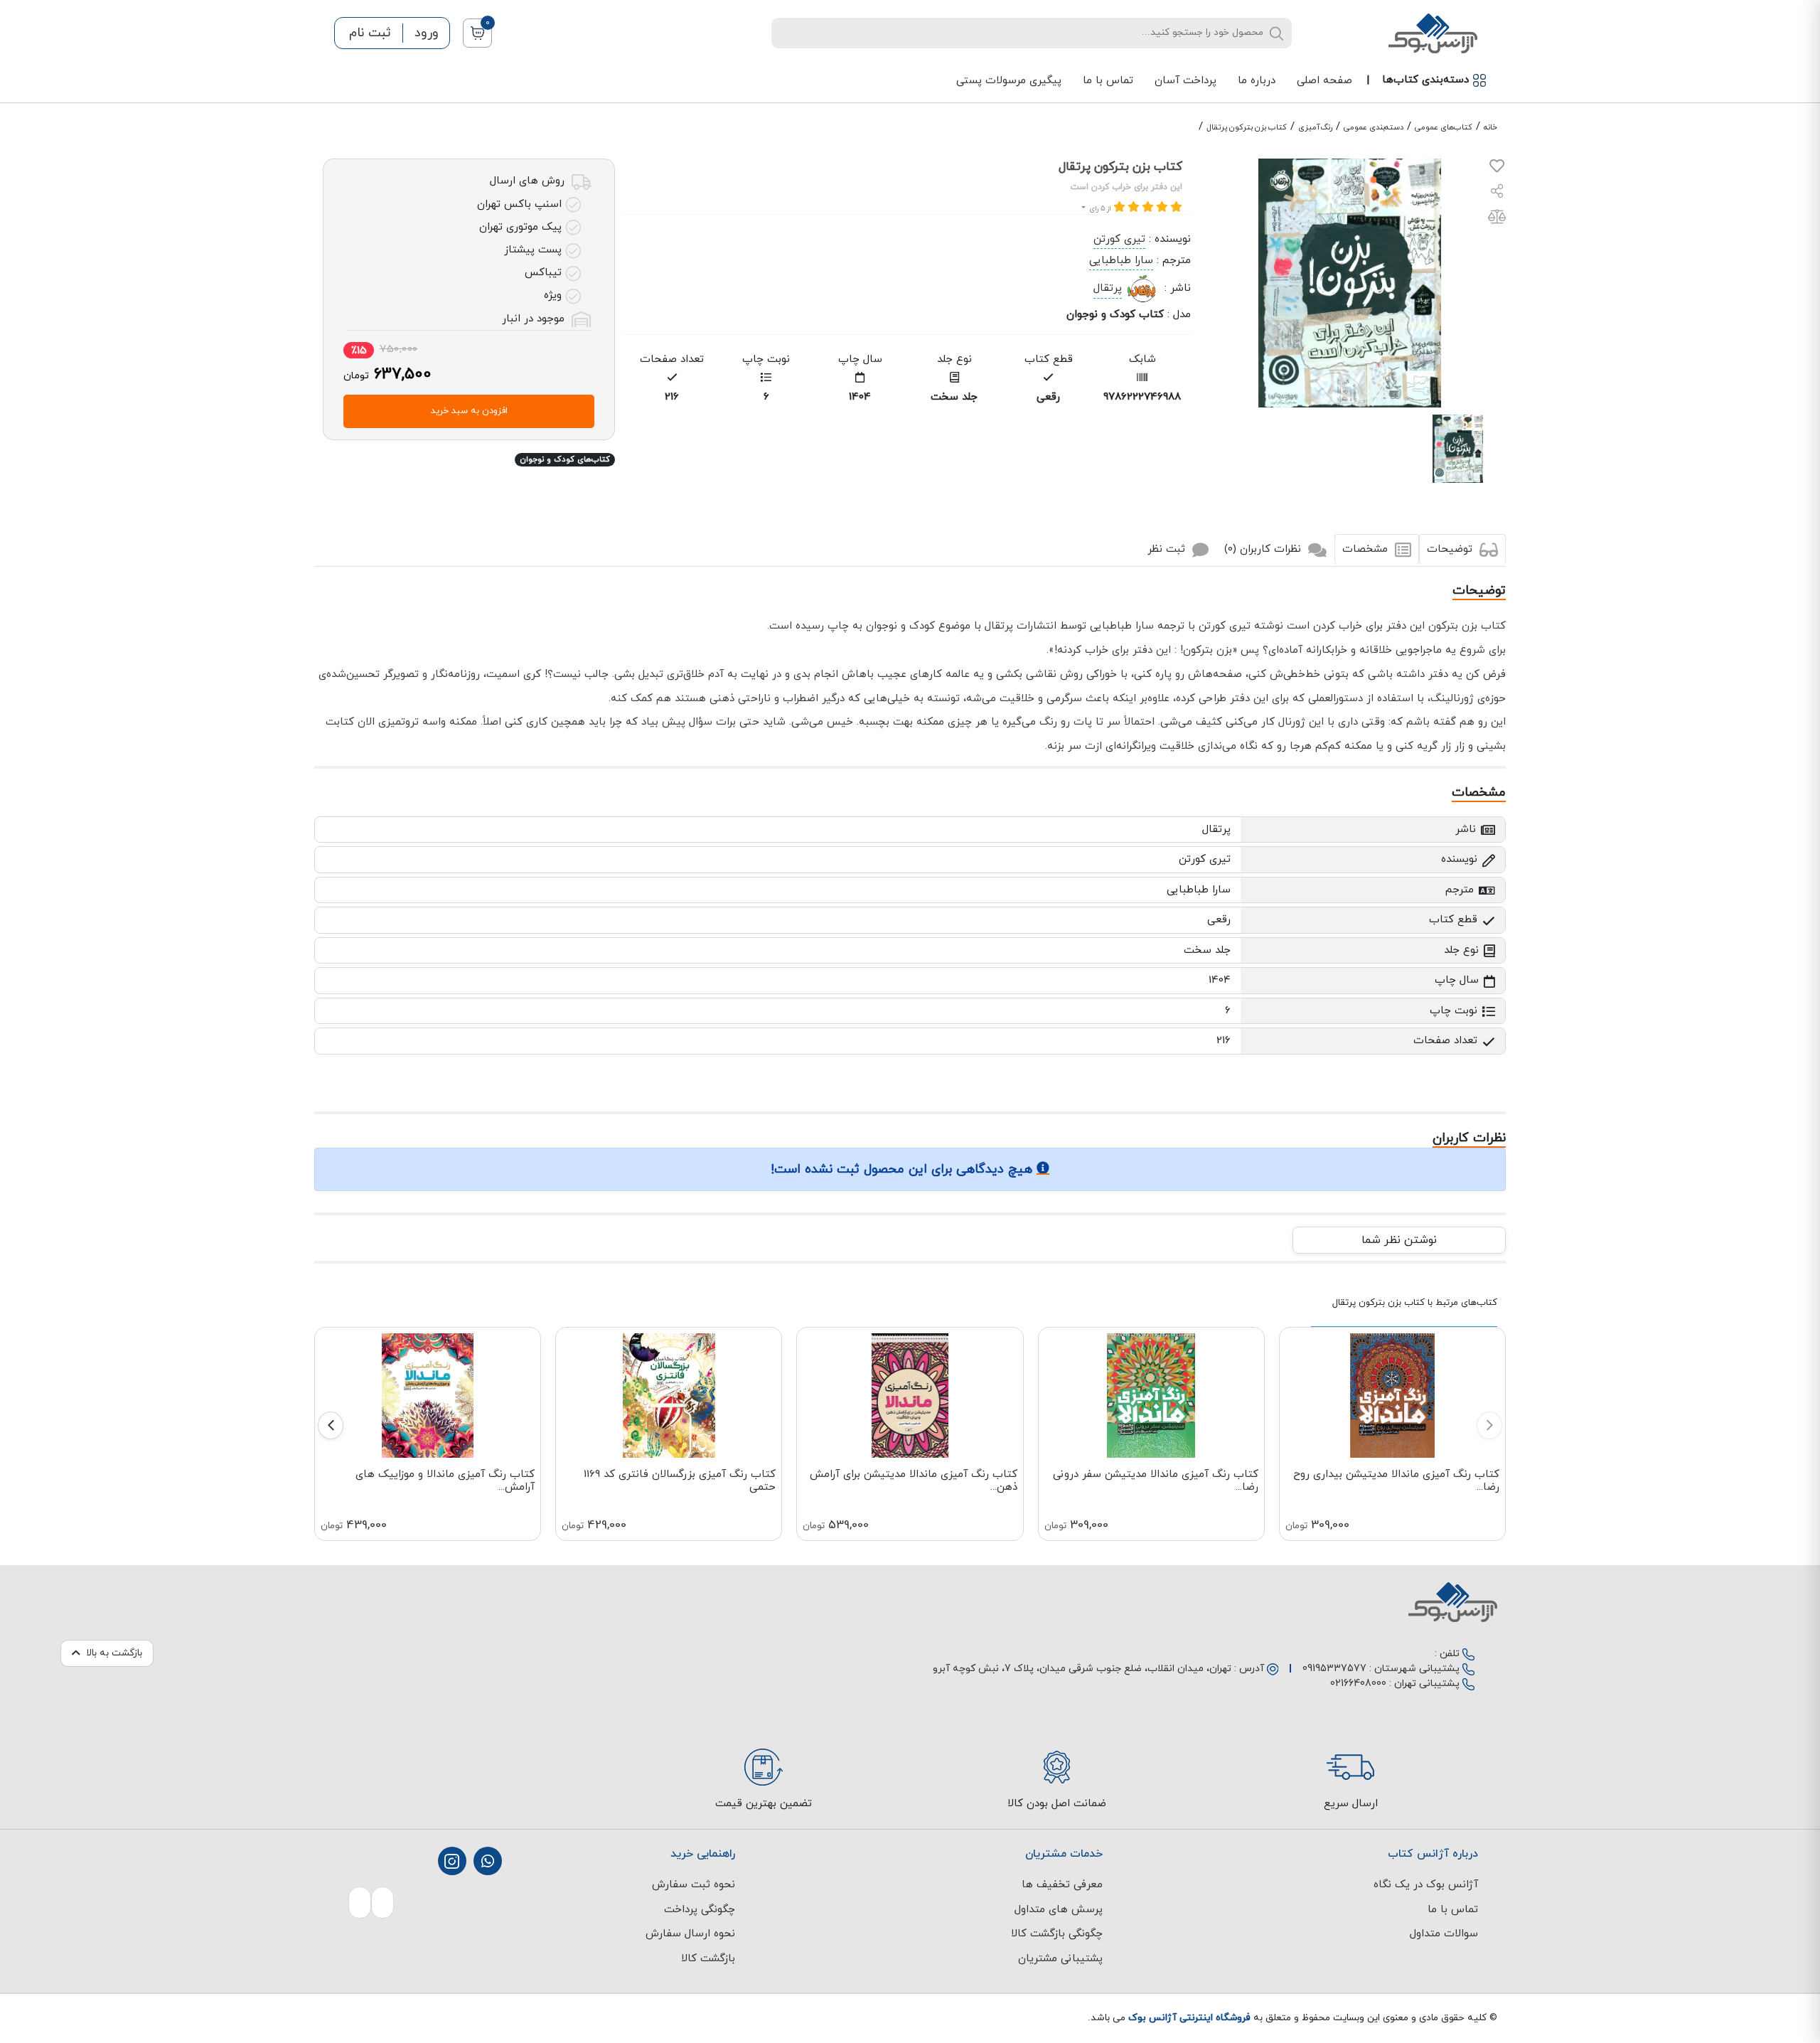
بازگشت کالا (708, 1959)
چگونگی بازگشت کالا (1057, 1934)
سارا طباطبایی (1121, 261)
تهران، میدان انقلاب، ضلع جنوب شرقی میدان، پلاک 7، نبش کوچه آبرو (1082, 1669)
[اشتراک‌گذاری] (1497, 193)
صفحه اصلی (1324, 81)
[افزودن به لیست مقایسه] (1497, 219)
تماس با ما (1108, 81)
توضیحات (1451, 549)
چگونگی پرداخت (700, 1910)
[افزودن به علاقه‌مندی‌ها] (1497, 169)
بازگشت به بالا (114, 1653)
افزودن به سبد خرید (469, 411)
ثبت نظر (1168, 549)
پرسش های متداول (1059, 1910)
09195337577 (1334, 1669)
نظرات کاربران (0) (1264, 549)
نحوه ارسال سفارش (690, 1934)
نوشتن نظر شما (1399, 1240)
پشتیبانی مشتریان (1060, 1959)
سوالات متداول (1444, 1934)
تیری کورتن (1119, 239)
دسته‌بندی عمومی (1374, 127)
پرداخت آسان (1185, 81)
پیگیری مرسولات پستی (1009, 81)
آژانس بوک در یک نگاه (1426, 1885)
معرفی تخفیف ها (1062, 1885)
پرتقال (1108, 288)
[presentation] (1489, 1425)
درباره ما (1257, 81)
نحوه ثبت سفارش (694, 1885)
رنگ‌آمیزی (1315, 127)
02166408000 (1358, 1684)
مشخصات (1367, 549)
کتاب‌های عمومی (1444, 127)
